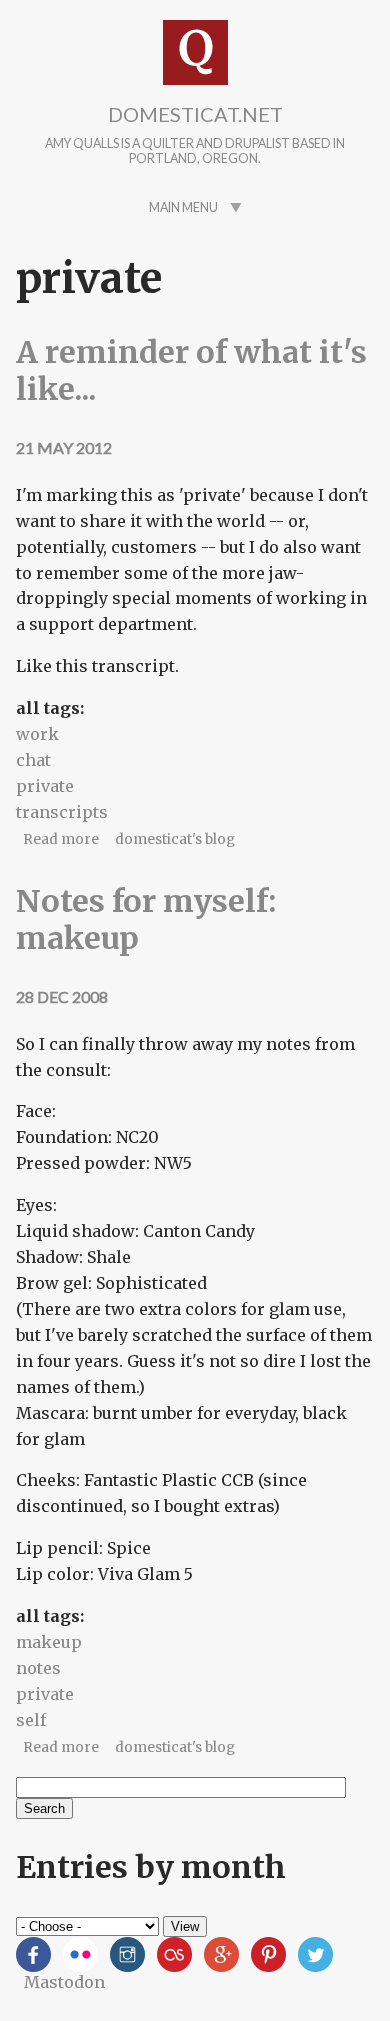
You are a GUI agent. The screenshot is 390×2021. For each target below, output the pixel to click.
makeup (49, 1642)
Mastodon (64, 1982)
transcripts (62, 812)
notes (38, 1668)
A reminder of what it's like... (191, 370)
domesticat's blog (175, 839)
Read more (61, 839)
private (45, 786)
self (31, 1720)
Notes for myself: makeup (146, 919)
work (37, 734)
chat (33, 760)
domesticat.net (195, 114)
